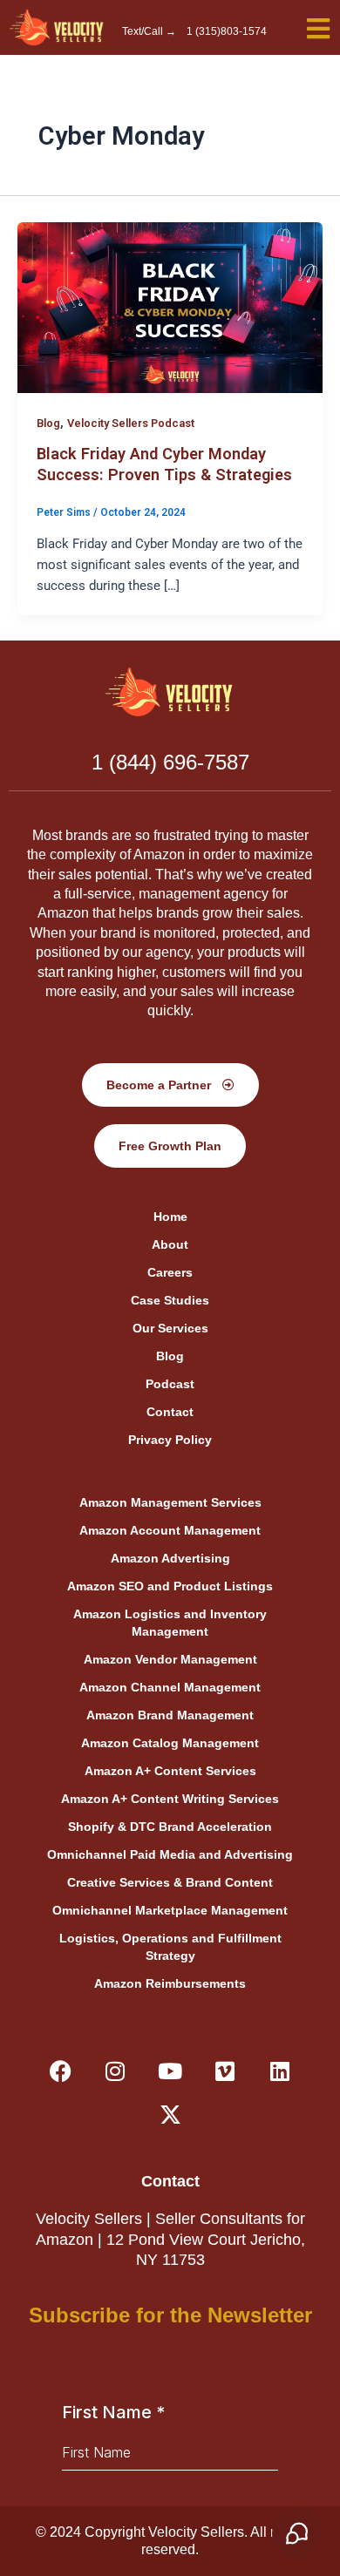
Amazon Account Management (170, 1530)
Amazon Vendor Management (170, 1659)
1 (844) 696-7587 (170, 762)
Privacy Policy (170, 1440)
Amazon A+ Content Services (170, 1771)
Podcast (170, 1384)
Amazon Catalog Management (170, 1743)
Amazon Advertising (170, 1558)
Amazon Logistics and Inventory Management (170, 1623)
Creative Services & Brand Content (170, 1882)
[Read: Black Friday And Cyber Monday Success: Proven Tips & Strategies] (170, 307)
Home (170, 1217)
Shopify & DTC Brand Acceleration (170, 1827)
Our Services (170, 1328)
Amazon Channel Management (170, 1687)
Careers (170, 1272)
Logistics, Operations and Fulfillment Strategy (170, 1947)
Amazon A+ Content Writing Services (170, 1799)
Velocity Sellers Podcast (131, 423)
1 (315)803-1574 (227, 31)
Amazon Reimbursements (170, 1983)
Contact (170, 1412)
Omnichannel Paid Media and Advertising (170, 1854)
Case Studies (170, 1300)
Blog (48, 423)
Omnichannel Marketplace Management (170, 1910)
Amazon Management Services (170, 1502)
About (170, 1244)
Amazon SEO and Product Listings (170, 1586)
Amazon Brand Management (170, 1715)
